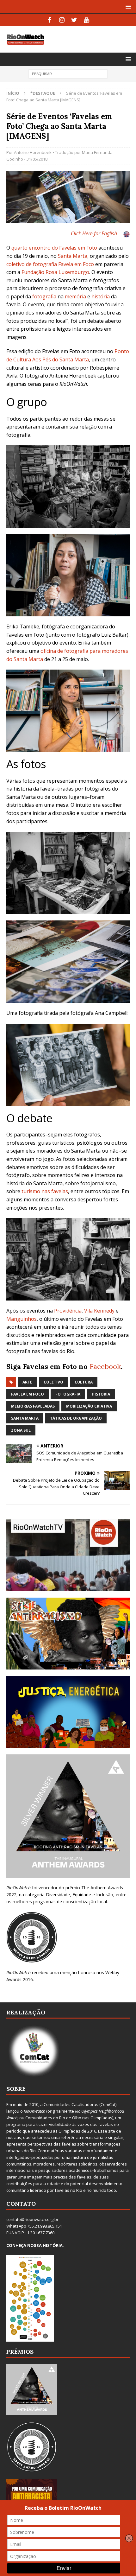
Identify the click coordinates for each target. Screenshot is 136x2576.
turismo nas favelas (45, 1191)
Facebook (105, 1366)
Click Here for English (94, 233)
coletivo (53, 1382)
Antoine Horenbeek (33, 152)
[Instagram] (62, 20)
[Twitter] (74, 20)
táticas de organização (76, 1418)
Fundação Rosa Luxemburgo (55, 272)
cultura (84, 1382)
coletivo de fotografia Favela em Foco (50, 264)
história (101, 296)
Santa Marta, (73, 256)
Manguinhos (22, 1319)
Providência (68, 1311)
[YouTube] (87, 20)
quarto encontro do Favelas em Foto (54, 248)
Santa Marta (25, 1418)
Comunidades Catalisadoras (71, 2104)
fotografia (44, 296)
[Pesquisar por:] (68, 73)
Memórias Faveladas (33, 1406)
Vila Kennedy (99, 1311)
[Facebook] (49, 20)
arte (27, 1382)
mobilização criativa (89, 1406)
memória (75, 296)
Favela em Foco (28, 1394)
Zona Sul (21, 1430)
